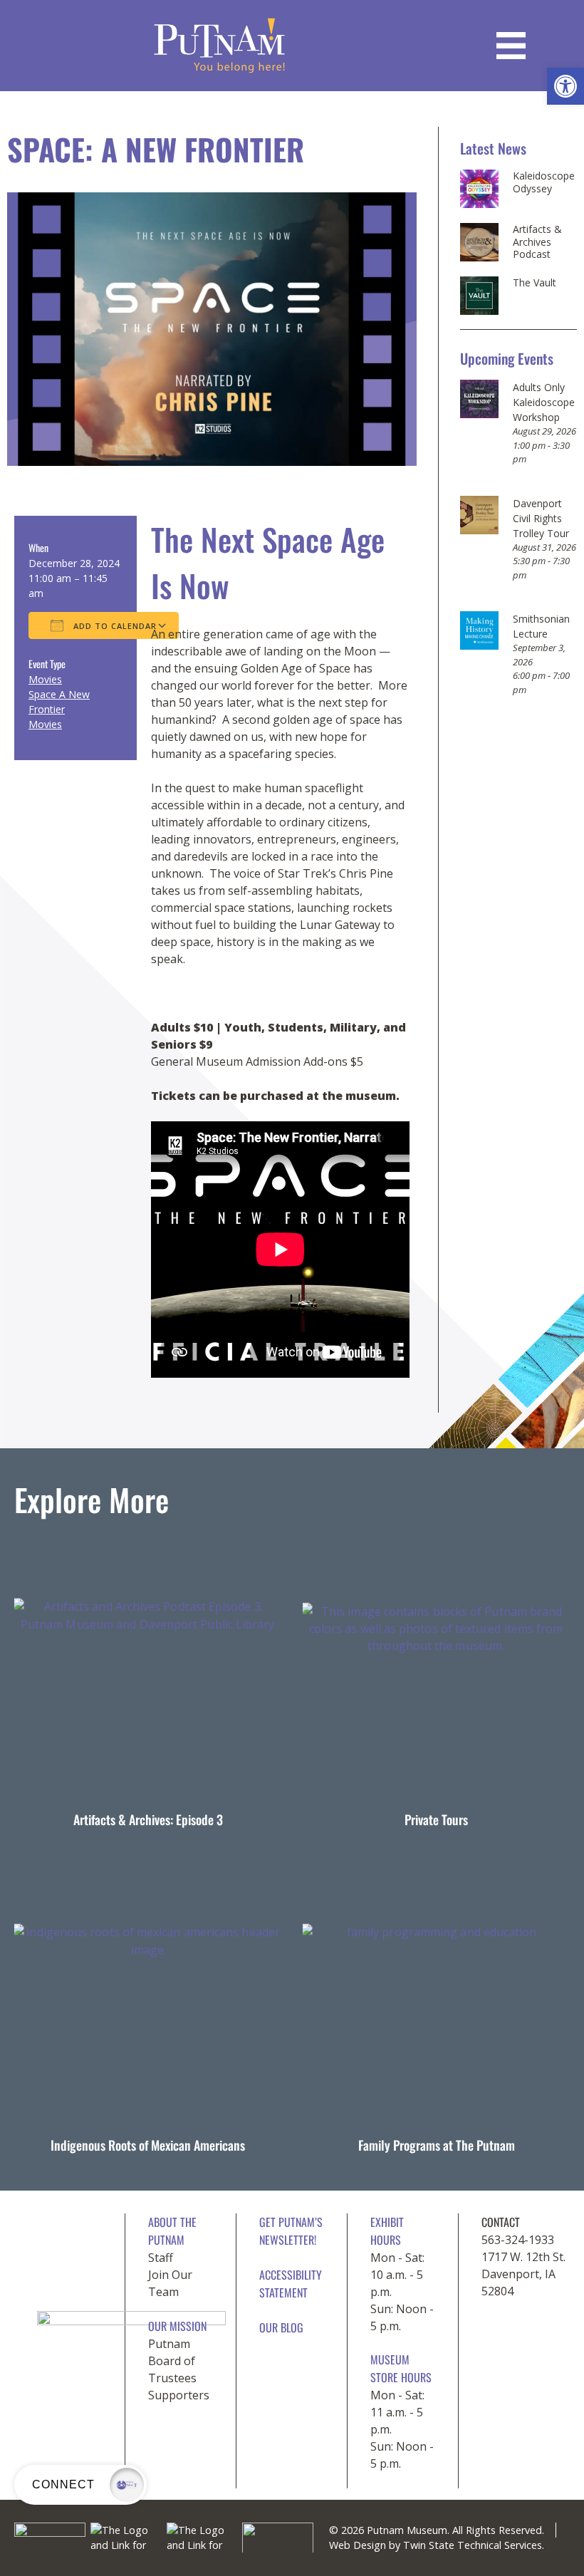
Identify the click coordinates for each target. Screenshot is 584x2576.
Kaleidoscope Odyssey (544, 182)
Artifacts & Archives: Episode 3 (148, 1819)
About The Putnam (172, 2231)
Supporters (179, 2395)
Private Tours (436, 1819)
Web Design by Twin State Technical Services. (437, 2545)
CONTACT (501, 2222)
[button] (565, 86)
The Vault (535, 283)
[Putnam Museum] (219, 46)
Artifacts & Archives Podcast (537, 242)
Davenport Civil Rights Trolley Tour (541, 518)
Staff (161, 2258)
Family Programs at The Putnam (437, 2145)
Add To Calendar (114, 626)
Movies (45, 679)
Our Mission (177, 2326)
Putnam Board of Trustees (172, 2361)
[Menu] (511, 46)
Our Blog (281, 2327)
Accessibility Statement (291, 2284)
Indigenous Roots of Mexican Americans (148, 2145)
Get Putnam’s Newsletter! (291, 2231)
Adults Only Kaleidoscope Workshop (544, 402)
